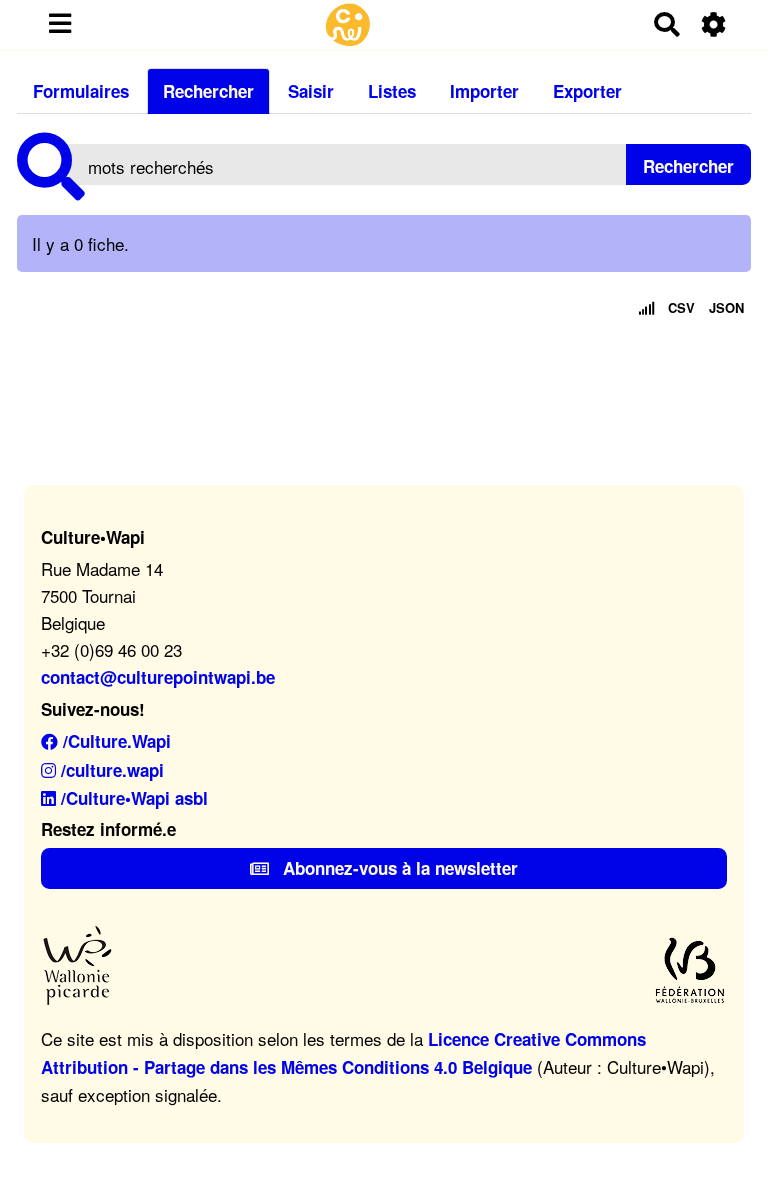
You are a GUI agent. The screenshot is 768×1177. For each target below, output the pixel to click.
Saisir (311, 91)
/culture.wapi (110, 770)
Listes (392, 91)
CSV (681, 307)
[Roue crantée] (714, 24)
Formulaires (81, 91)
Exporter (587, 91)
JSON (726, 307)
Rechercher (208, 91)
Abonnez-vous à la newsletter (398, 868)
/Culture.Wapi (114, 741)
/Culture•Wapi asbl (132, 798)
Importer (484, 91)
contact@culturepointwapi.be (158, 677)
